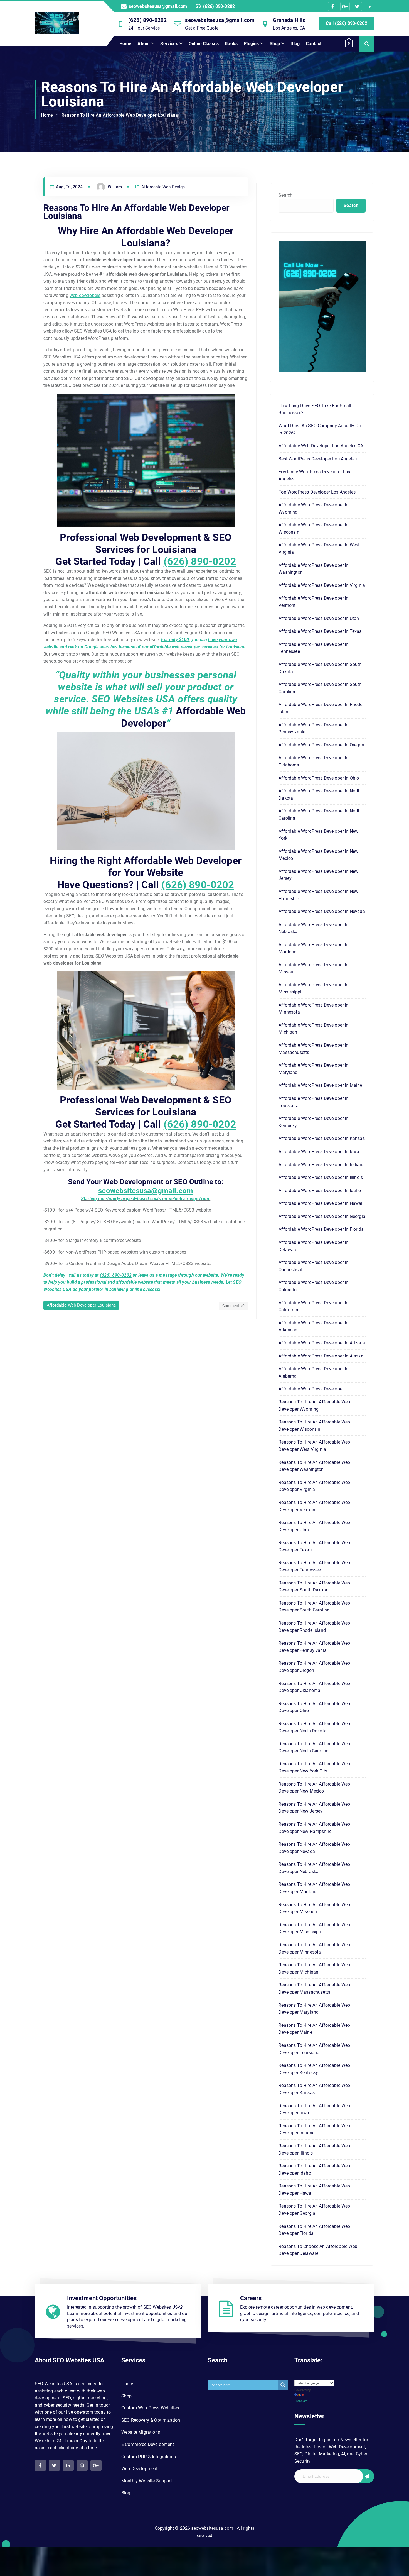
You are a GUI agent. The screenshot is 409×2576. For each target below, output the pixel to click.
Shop (275, 44)
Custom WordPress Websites (150, 2408)
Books (231, 44)
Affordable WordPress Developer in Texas (320, 631)
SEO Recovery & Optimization (151, 2420)
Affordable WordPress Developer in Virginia (322, 585)
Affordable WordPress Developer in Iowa (319, 1152)
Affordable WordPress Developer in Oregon (321, 745)
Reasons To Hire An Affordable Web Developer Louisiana (120, 115)
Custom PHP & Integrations (149, 2457)
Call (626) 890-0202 (347, 23)
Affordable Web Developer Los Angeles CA (321, 446)
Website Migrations (141, 2432)
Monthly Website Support (147, 2481)
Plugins (251, 44)
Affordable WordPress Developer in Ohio (319, 778)
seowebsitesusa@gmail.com (158, 6)
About (144, 44)
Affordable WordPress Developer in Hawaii (321, 1203)
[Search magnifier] (283, 2385)
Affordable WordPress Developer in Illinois (321, 1177)
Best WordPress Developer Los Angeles (318, 459)
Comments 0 (234, 1306)
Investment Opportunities (102, 2298)
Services (169, 44)
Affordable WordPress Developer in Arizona (322, 1343)
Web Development (139, 2469)
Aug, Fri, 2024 (69, 187)
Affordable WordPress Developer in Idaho (320, 1191)
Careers (251, 2298)
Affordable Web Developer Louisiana (81, 1305)
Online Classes (204, 44)
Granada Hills (289, 20)
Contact (314, 44)
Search (285, 195)
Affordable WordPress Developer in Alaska (321, 1356)
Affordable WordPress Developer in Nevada (322, 911)
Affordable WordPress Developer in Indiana (322, 1165)
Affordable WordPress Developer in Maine (320, 1085)
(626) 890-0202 (219, 6)
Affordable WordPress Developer (311, 1389)
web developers (85, 295)
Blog (295, 44)
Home (125, 44)
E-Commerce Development (148, 2444)
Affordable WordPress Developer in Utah (319, 618)
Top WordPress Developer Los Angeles (317, 492)
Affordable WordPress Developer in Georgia (322, 1216)
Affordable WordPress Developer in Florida (321, 1229)
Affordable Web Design (163, 187)
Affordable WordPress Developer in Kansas (321, 1138)
